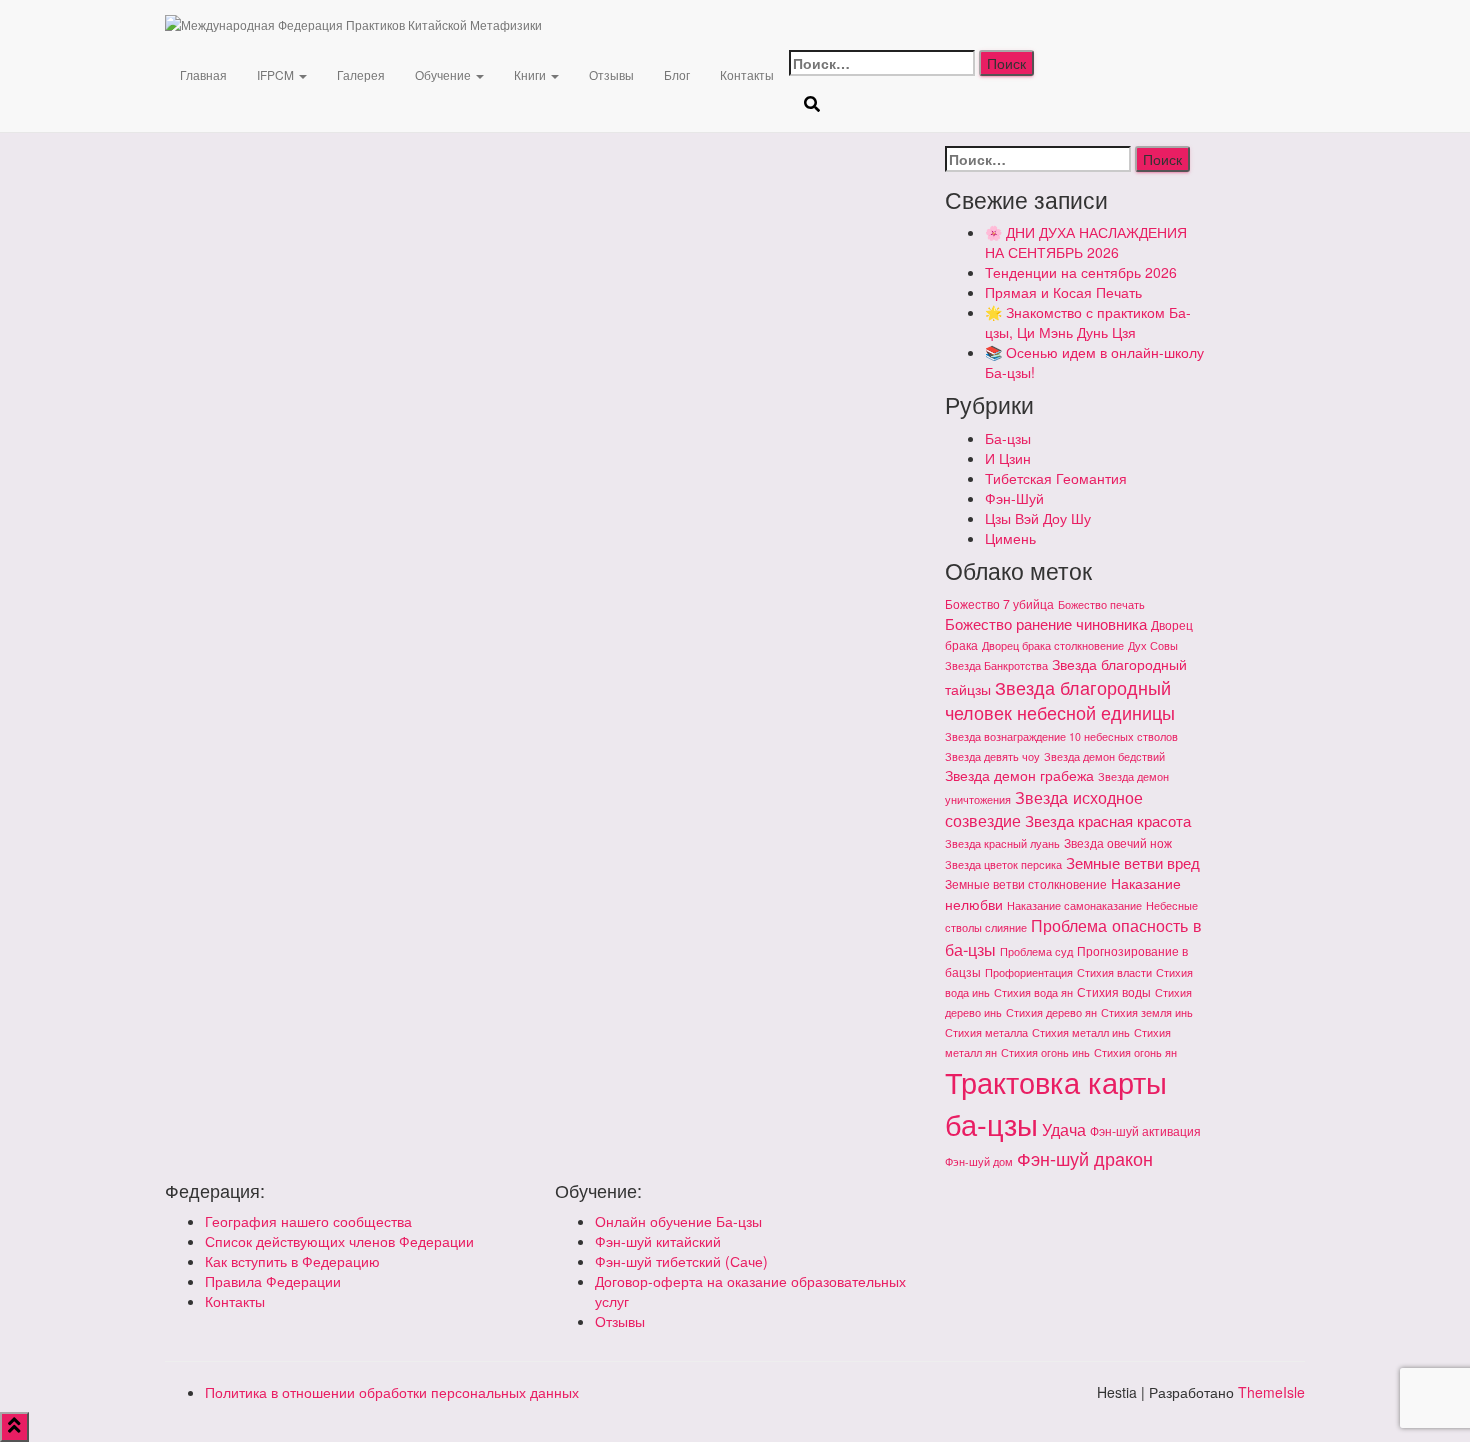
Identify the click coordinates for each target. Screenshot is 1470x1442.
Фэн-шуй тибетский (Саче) (681, 1261)
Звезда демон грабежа (1019, 775)
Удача (1064, 1129)
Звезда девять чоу (992, 756)
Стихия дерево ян (1051, 1012)
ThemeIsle (1271, 1392)
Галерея (361, 74)
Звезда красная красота (1108, 820)
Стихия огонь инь (1045, 1052)
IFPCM (277, 74)
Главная (203, 74)
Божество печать (1101, 604)
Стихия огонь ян (1135, 1052)
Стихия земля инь (1147, 1012)
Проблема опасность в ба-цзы (1073, 936)
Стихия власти (1114, 972)
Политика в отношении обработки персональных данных (392, 1392)
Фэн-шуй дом (979, 1161)
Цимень (1010, 538)
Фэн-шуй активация (1145, 1130)
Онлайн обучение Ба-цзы (678, 1221)
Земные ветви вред (1133, 862)
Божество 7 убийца (999, 603)
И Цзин (1008, 458)
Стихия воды (1114, 991)
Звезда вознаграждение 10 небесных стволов (1061, 736)
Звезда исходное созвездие (1044, 808)
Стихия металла (986, 1032)
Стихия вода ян (1033, 992)
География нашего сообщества (308, 1221)
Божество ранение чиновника (1046, 623)
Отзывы (611, 74)
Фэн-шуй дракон (1085, 1158)
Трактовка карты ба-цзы (1056, 1102)
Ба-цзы (1008, 438)
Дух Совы (1153, 645)
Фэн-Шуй (1014, 498)
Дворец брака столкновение (1053, 645)
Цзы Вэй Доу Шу (1038, 518)
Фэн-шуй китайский (658, 1241)
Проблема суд (1036, 951)
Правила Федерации (273, 1281)
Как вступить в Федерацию (292, 1261)
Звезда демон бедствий (1104, 756)
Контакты (747, 74)
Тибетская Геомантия (1056, 478)
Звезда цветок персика (1003, 864)
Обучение (444, 74)
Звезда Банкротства (996, 665)
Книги (531, 74)
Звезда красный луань (1002, 843)
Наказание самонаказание (1074, 905)
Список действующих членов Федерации (339, 1241)
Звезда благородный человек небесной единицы (1060, 700)
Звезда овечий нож (1118, 842)
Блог (677, 74)
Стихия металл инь (1081, 1032)
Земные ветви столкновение (1026, 883)
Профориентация (1029, 972)
